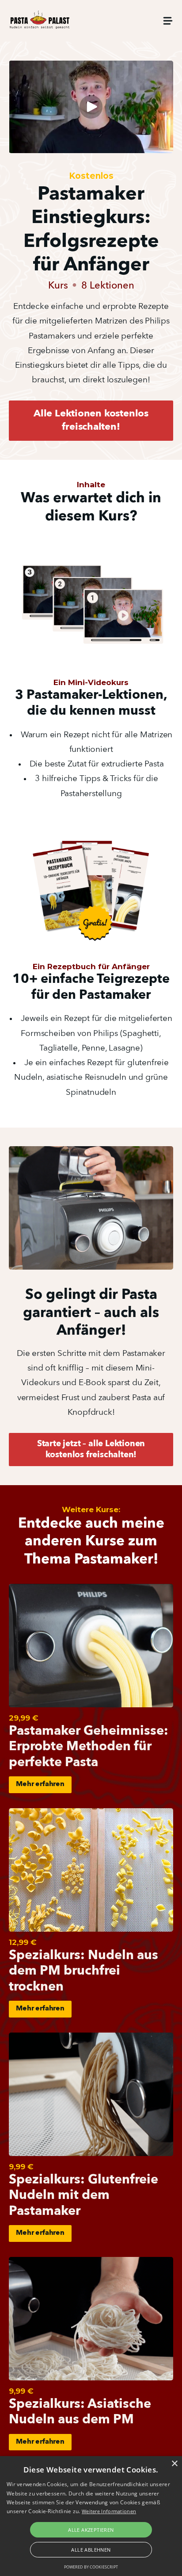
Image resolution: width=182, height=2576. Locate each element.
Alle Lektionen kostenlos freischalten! (91, 420)
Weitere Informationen (109, 2511)
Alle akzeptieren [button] (91, 2530)
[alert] (91, 2516)
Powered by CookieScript (91, 2567)
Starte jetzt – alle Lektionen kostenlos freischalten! (91, 1450)
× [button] (174, 2464)
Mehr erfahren (40, 1784)
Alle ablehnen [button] (91, 2550)
